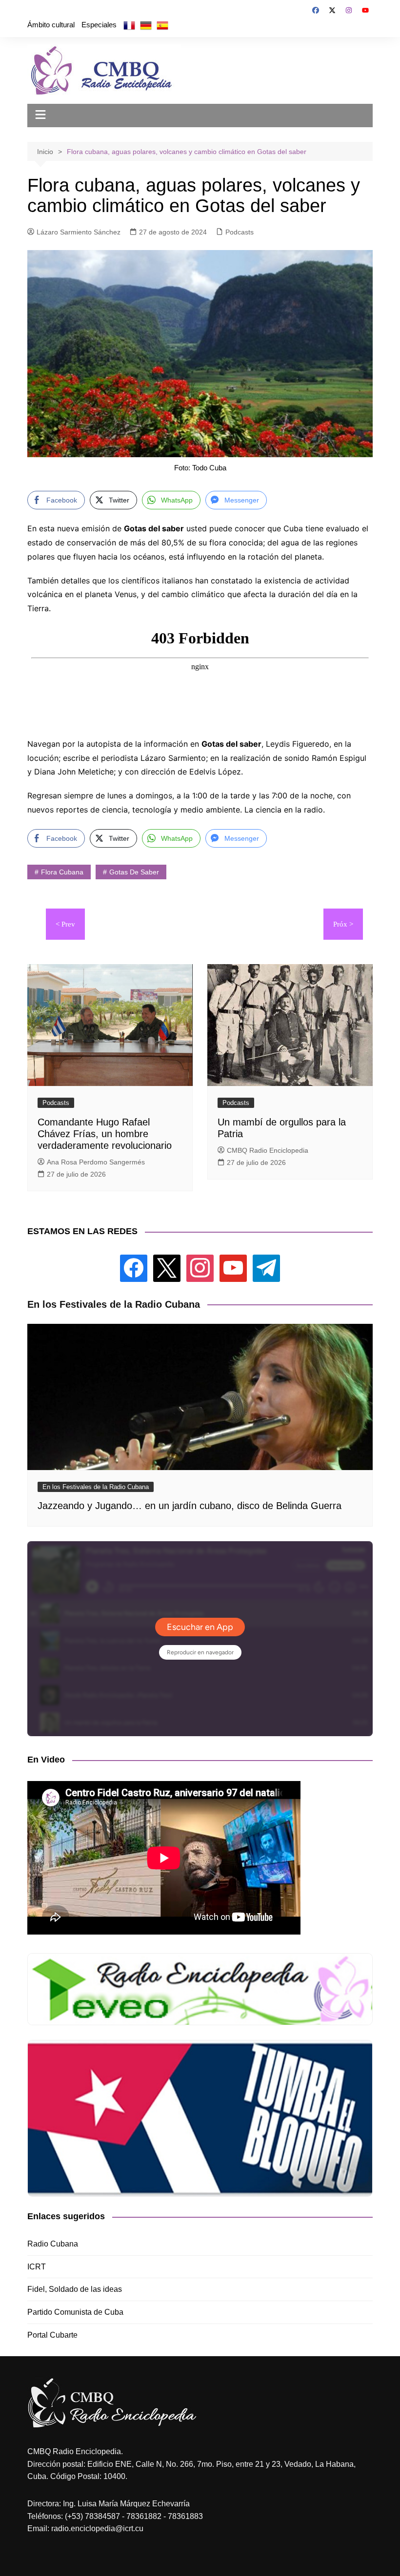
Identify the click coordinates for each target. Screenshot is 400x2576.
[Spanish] (162, 25)
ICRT (37, 2267)
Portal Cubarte (52, 2335)
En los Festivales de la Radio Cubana (96, 1487)
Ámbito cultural (51, 25)
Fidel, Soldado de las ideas (75, 2289)
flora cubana (62, 872)
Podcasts (240, 232)
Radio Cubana (53, 2244)
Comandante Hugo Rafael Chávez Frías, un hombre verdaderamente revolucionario (105, 1134)
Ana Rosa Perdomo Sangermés (96, 1162)
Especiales (99, 25)
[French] (129, 25)
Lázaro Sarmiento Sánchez (79, 232)
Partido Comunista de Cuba (75, 2312)
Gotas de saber (134, 872)
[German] (146, 25)
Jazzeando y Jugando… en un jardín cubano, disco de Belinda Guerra (190, 1506)
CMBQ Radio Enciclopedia (268, 1150)
